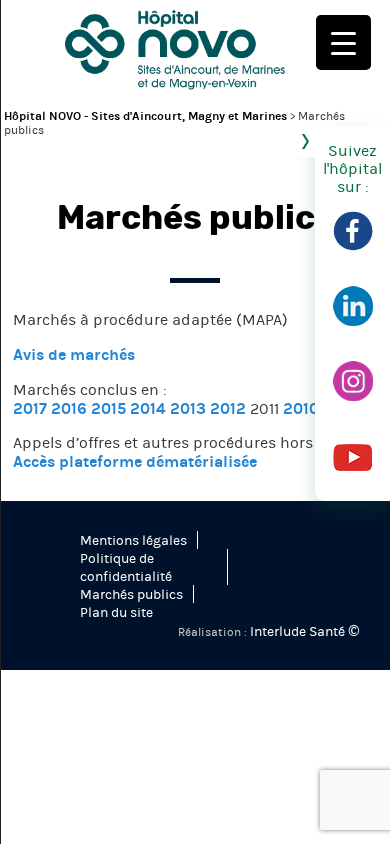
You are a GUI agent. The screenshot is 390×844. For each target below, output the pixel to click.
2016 (69, 408)
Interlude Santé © (303, 632)
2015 (108, 408)
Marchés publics (131, 595)
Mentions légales (133, 541)
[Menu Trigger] (343, 42)
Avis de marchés (74, 354)
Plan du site (116, 613)
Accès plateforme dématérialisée (135, 461)
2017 (30, 408)
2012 (228, 408)
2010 (301, 408)
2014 (148, 408)
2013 (188, 408)
